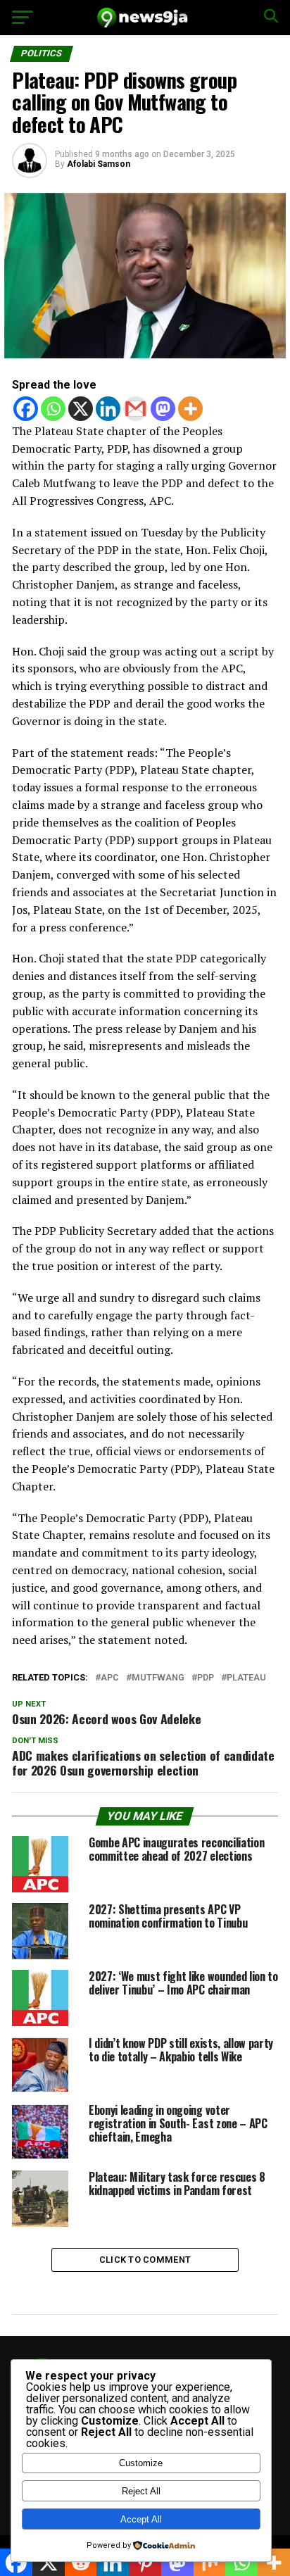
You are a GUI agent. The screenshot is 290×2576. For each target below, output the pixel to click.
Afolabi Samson (99, 164)
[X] (81, 409)
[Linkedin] (108, 409)
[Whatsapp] (53, 409)
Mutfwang (158, 1678)
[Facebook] (26, 409)
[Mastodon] (163, 409)
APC (110, 1678)
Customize (141, 2463)
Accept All (141, 2519)
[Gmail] (135, 409)
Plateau (246, 1678)
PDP (206, 1678)
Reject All (141, 2491)
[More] (190, 409)
